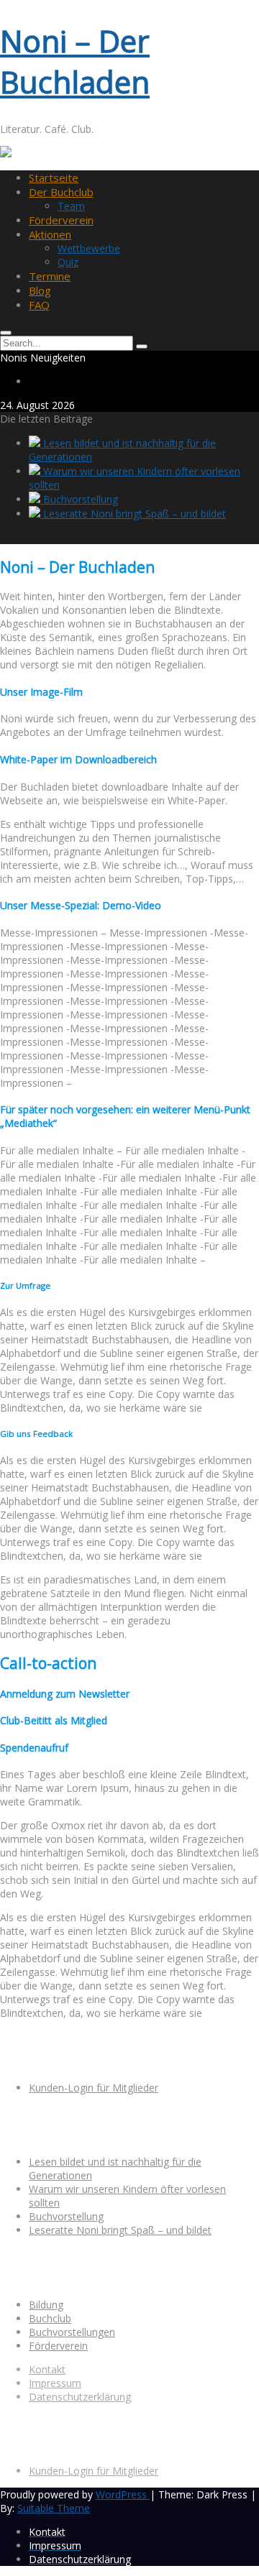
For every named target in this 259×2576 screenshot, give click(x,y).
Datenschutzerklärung (80, 2397)
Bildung (46, 2305)
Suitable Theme (54, 2508)
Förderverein (61, 220)
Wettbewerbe (89, 248)
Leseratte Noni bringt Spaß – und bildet (133, 514)
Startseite (54, 178)
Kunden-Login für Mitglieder (94, 2088)
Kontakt (47, 2369)
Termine (50, 276)
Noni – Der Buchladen (75, 61)
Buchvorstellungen (72, 2332)
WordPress (123, 2494)
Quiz (68, 262)
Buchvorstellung (79, 499)
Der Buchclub (61, 192)
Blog (40, 290)
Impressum (55, 2383)
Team (71, 206)
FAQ (39, 305)
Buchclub (50, 2318)
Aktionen (50, 234)
